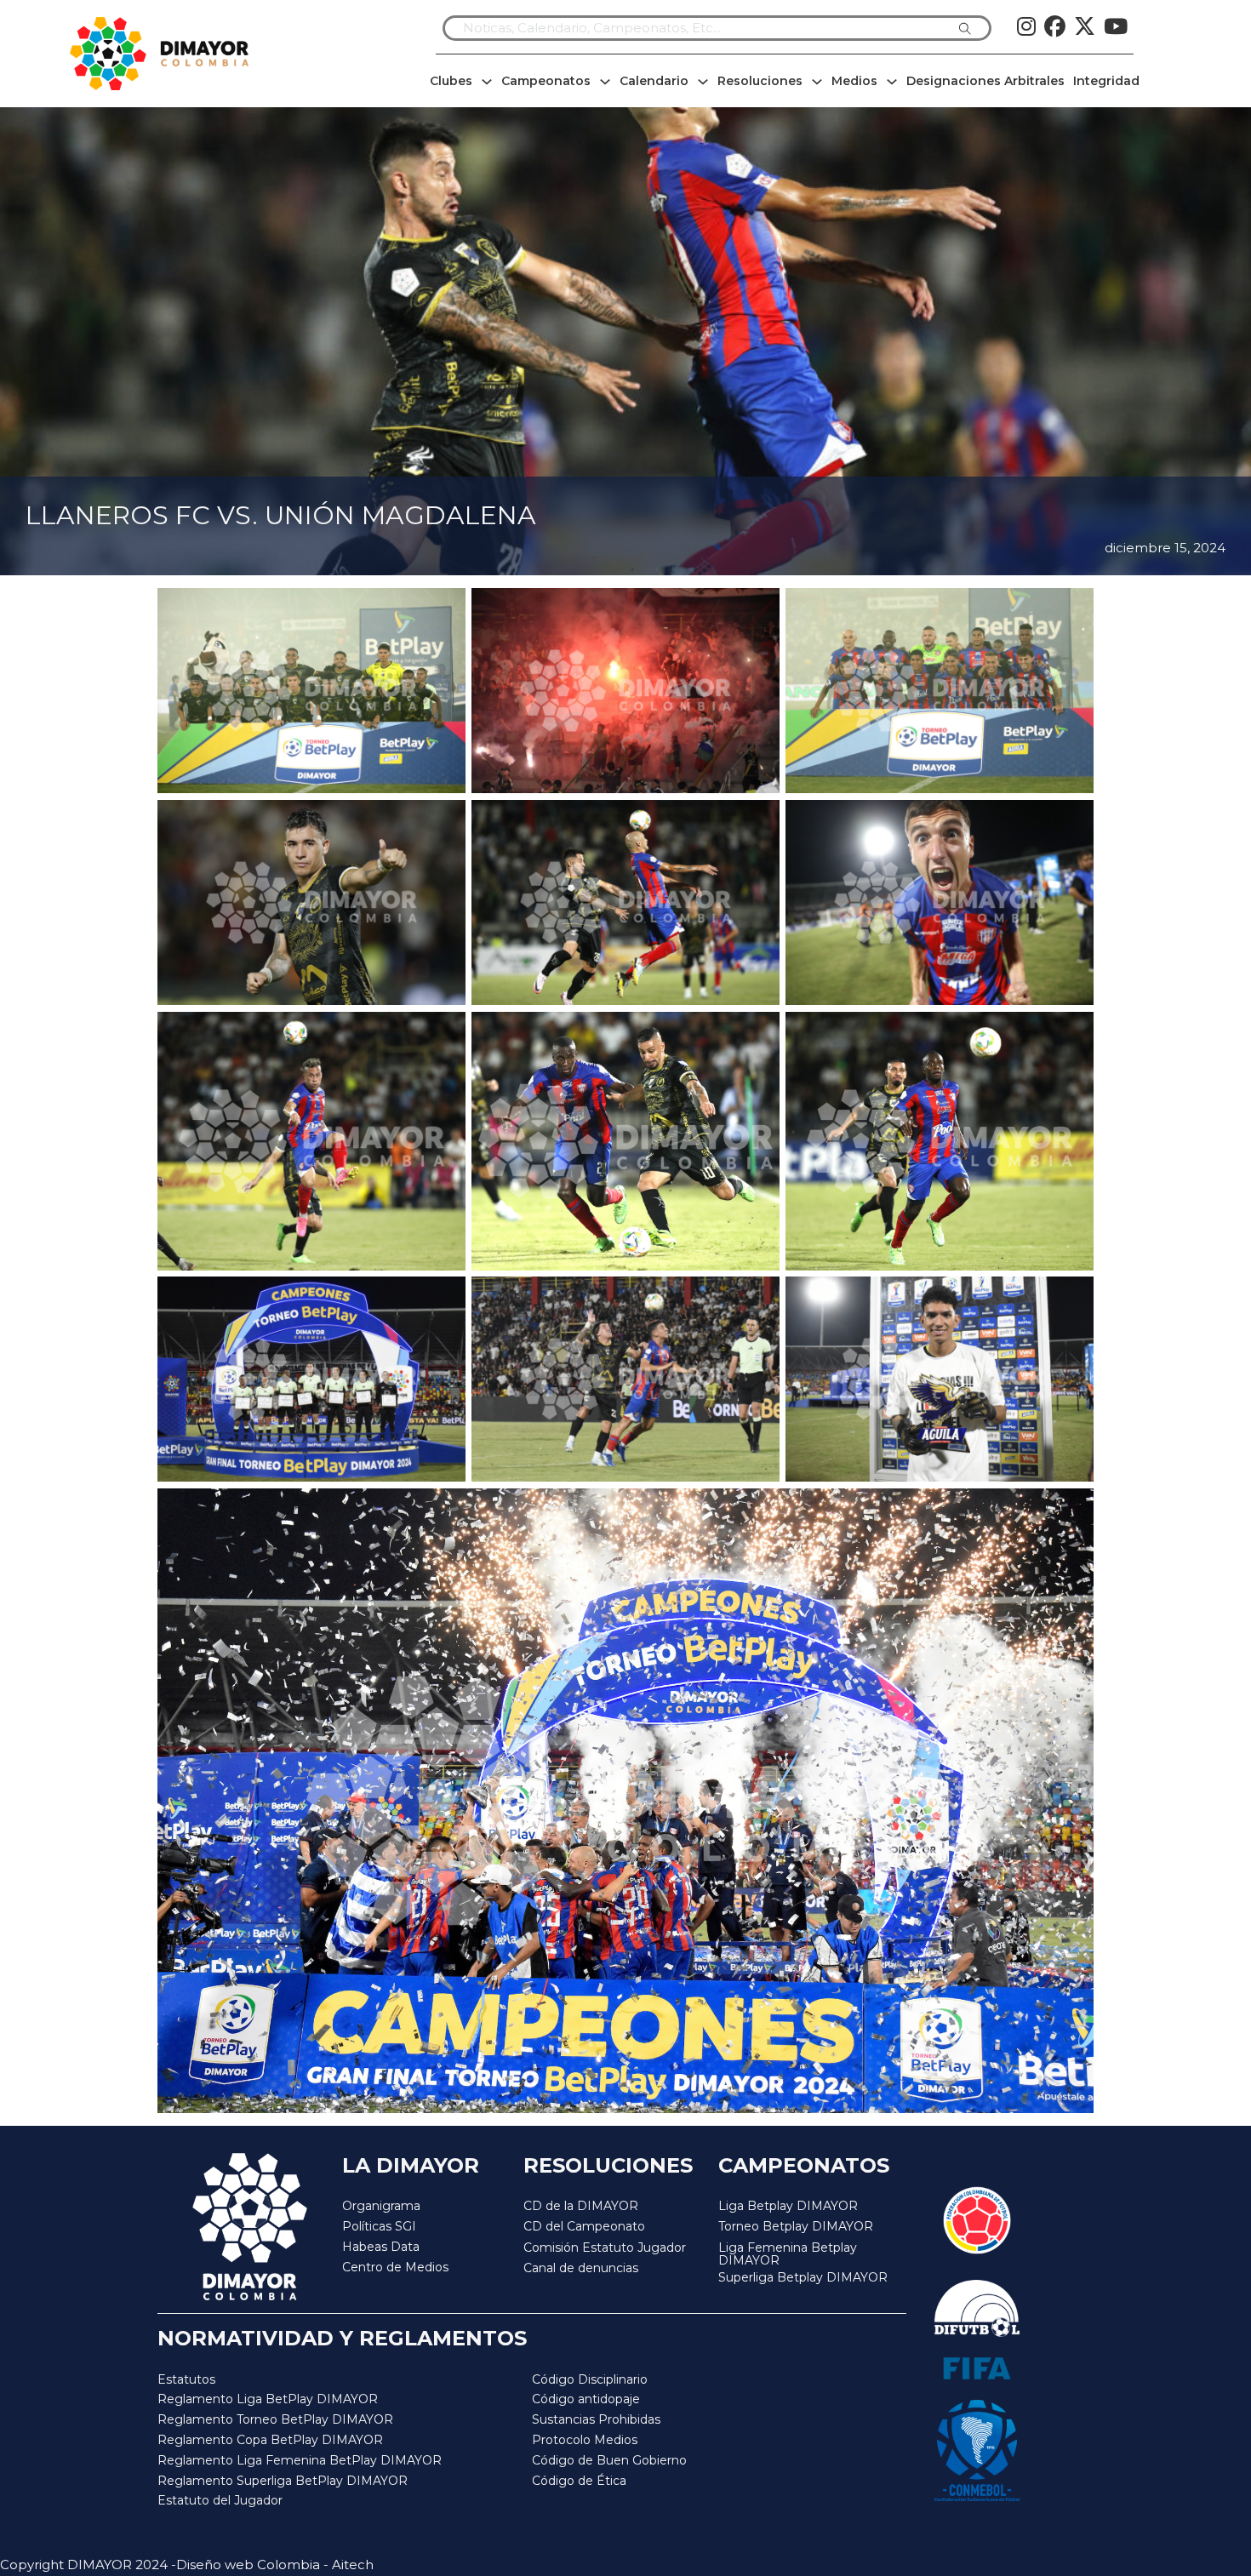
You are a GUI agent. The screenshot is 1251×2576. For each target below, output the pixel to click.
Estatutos (186, 2379)
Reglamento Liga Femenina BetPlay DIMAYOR (300, 2460)
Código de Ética (579, 2481)
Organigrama (381, 2206)
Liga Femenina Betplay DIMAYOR (788, 2255)
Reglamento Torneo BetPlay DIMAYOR (275, 2419)
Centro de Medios (395, 2267)
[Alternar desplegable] (487, 82)
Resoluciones (760, 81)
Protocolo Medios (585, 2440)
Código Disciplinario (590, 2379)
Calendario (654, 81)
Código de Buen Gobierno (609, 2460)
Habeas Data (381, 2247)
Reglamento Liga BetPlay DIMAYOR (268, 2399)
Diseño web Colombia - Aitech (275, 2565)
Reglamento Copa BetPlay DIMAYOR (270, 2440)
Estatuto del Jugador (220, 2500)
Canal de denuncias (581, 2268)
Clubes (451, 81)
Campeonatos (546, 81)
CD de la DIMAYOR (581, 2206)
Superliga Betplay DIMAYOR (803, 2278)
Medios (854, 81)
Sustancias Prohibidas (596, 2419)
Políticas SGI (379, 2226)
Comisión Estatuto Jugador (605, 2248)
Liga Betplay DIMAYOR (788, 2206)
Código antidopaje (586, 2399)
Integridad (1106, 81)
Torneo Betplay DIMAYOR (796, 2226)
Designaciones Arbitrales (985, 81)
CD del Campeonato (584, 2226)
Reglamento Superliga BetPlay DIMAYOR (283, 2481)
